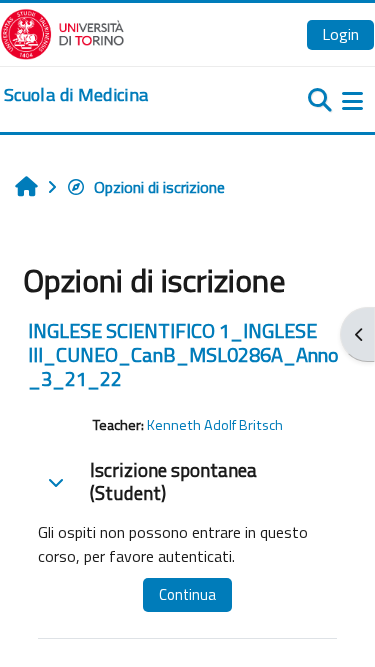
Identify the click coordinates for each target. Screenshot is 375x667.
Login (340, 34)
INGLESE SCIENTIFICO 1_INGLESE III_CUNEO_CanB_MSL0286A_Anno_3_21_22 (183, 354)
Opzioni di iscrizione (159, 187)
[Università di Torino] (62, 32)
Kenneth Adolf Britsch (215, 425)
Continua (187, 594)
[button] (56, 482)
